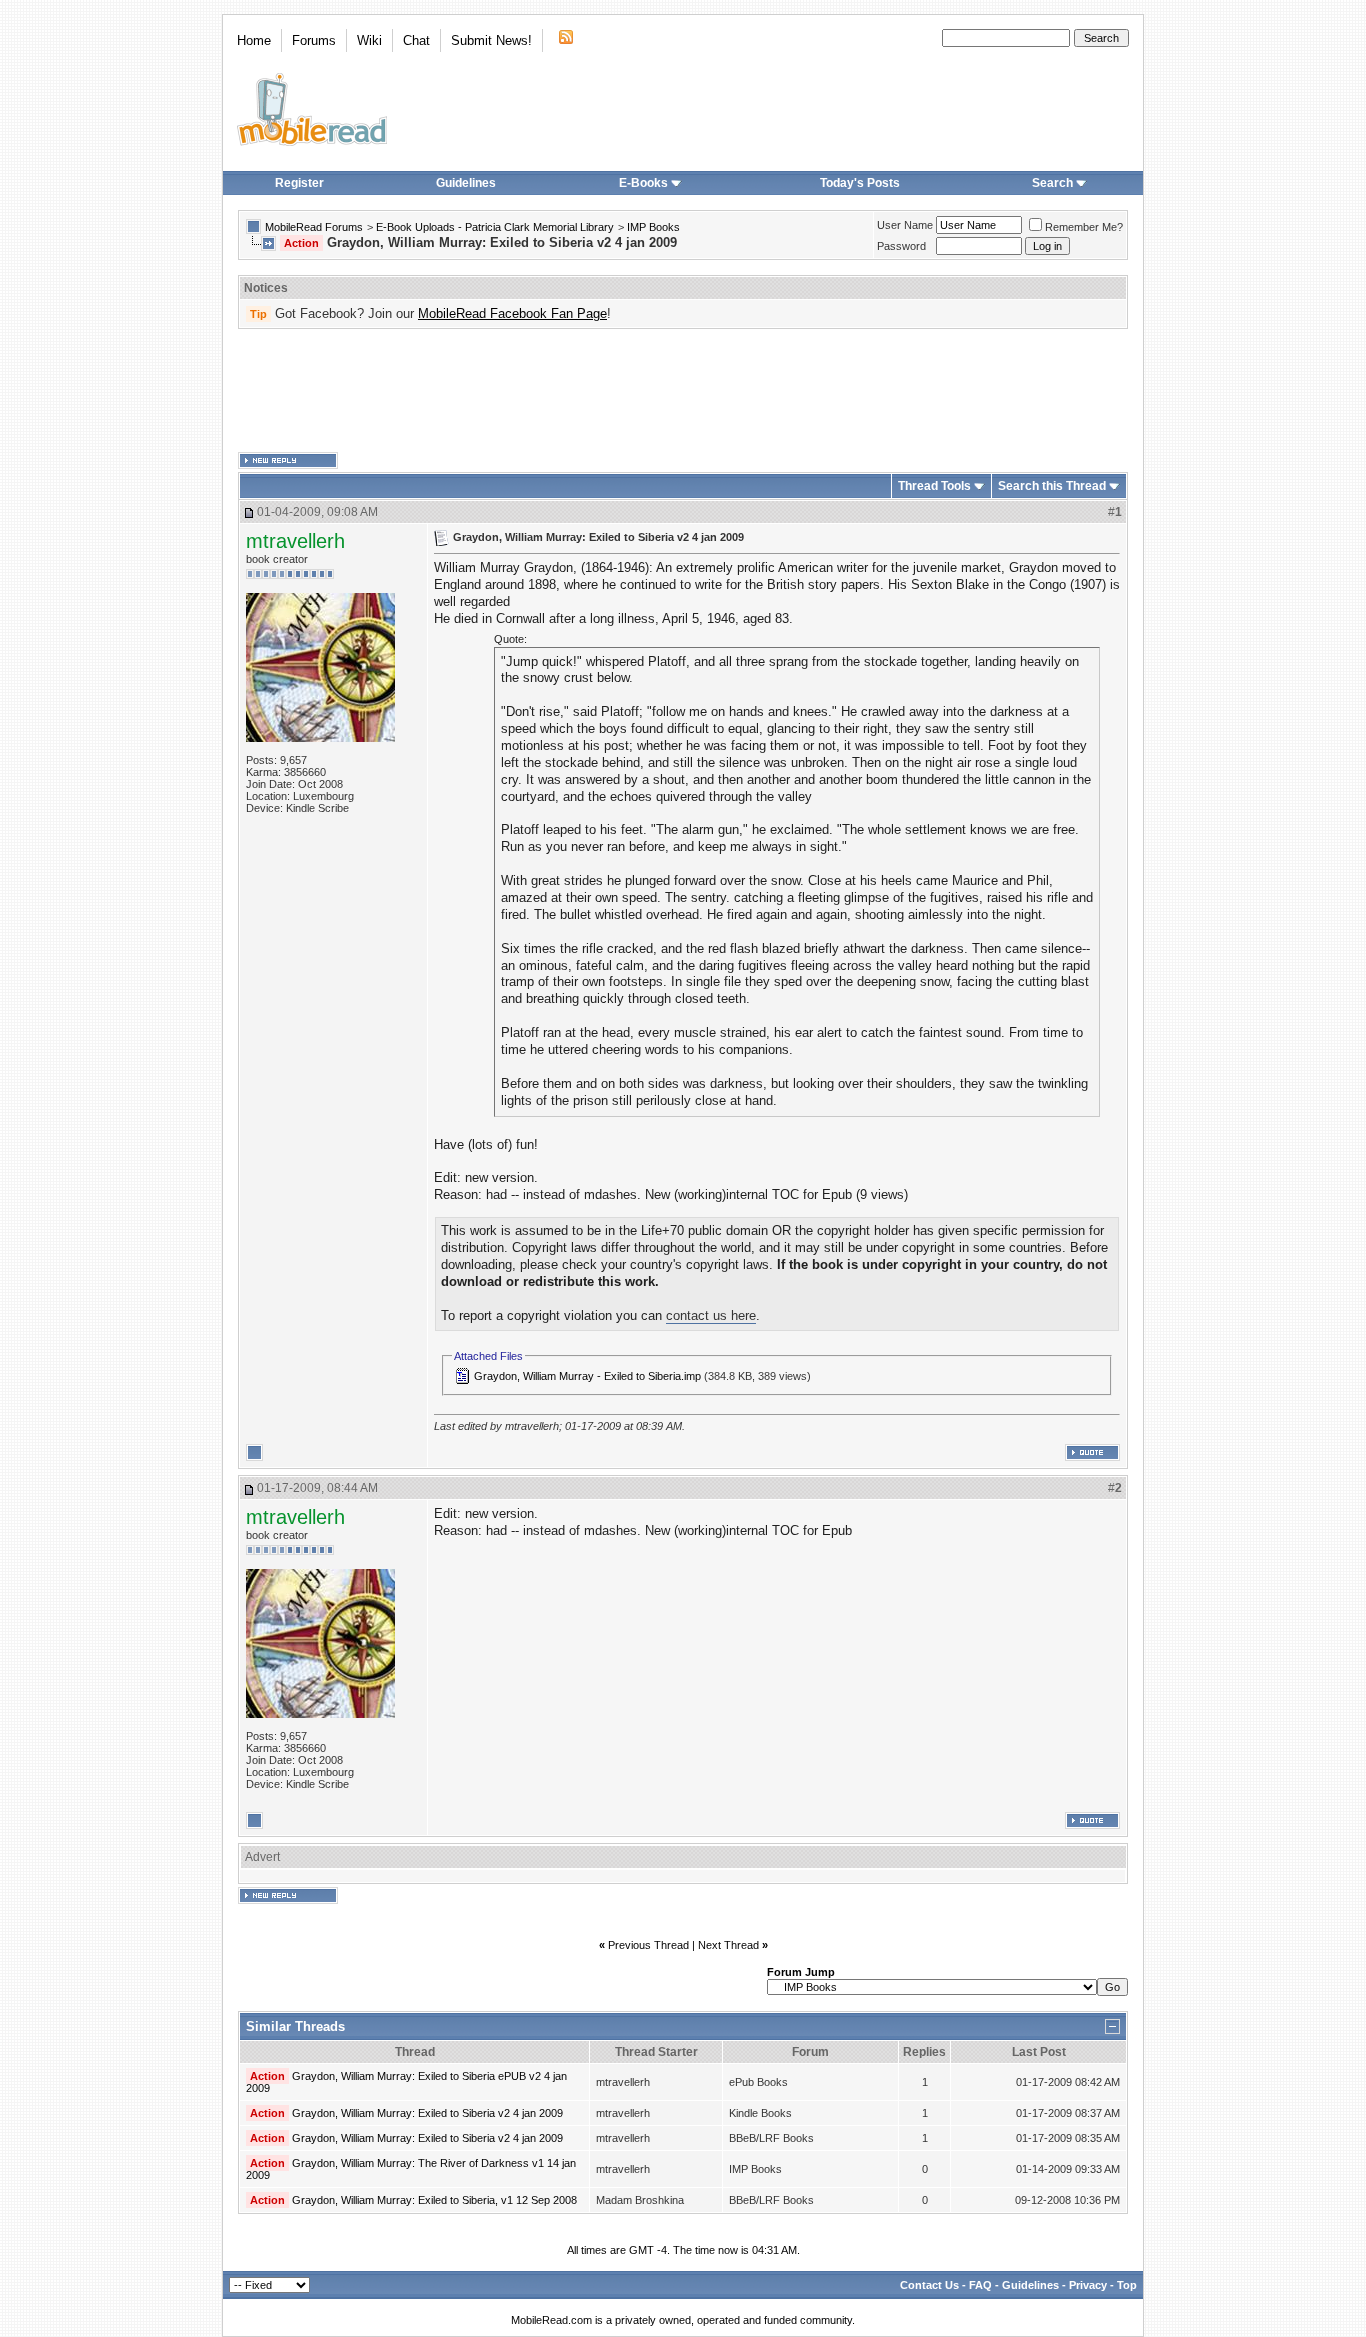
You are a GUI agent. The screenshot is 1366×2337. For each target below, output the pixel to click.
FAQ (980, 2285)
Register (299, 183)
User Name (905, 225)
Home (254, 40)
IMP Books (653, 227)
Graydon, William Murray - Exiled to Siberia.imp (587, 1376)
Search (1052, 183)
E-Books (643, 183)
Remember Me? (1084, 227)
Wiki (369, 40)
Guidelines (466, 183)
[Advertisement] (683, 391)
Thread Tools (934, 486)
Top (1127, 2285)
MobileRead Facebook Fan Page (512, 313)
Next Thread (728, 1945)
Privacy (1088, 2285)
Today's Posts (860, 183)
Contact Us (929, 2285)
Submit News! (491, 40)
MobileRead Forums (314, 227)
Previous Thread (648, 1945)
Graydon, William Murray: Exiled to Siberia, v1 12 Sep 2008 (434, 2200)
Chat (416, 40)
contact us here (711, 1315)
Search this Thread (1052, 486)
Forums (314, 40)
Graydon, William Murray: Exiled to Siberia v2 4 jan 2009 (427, 2113)
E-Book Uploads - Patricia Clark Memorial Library (495, 227)
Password (901, 246)
